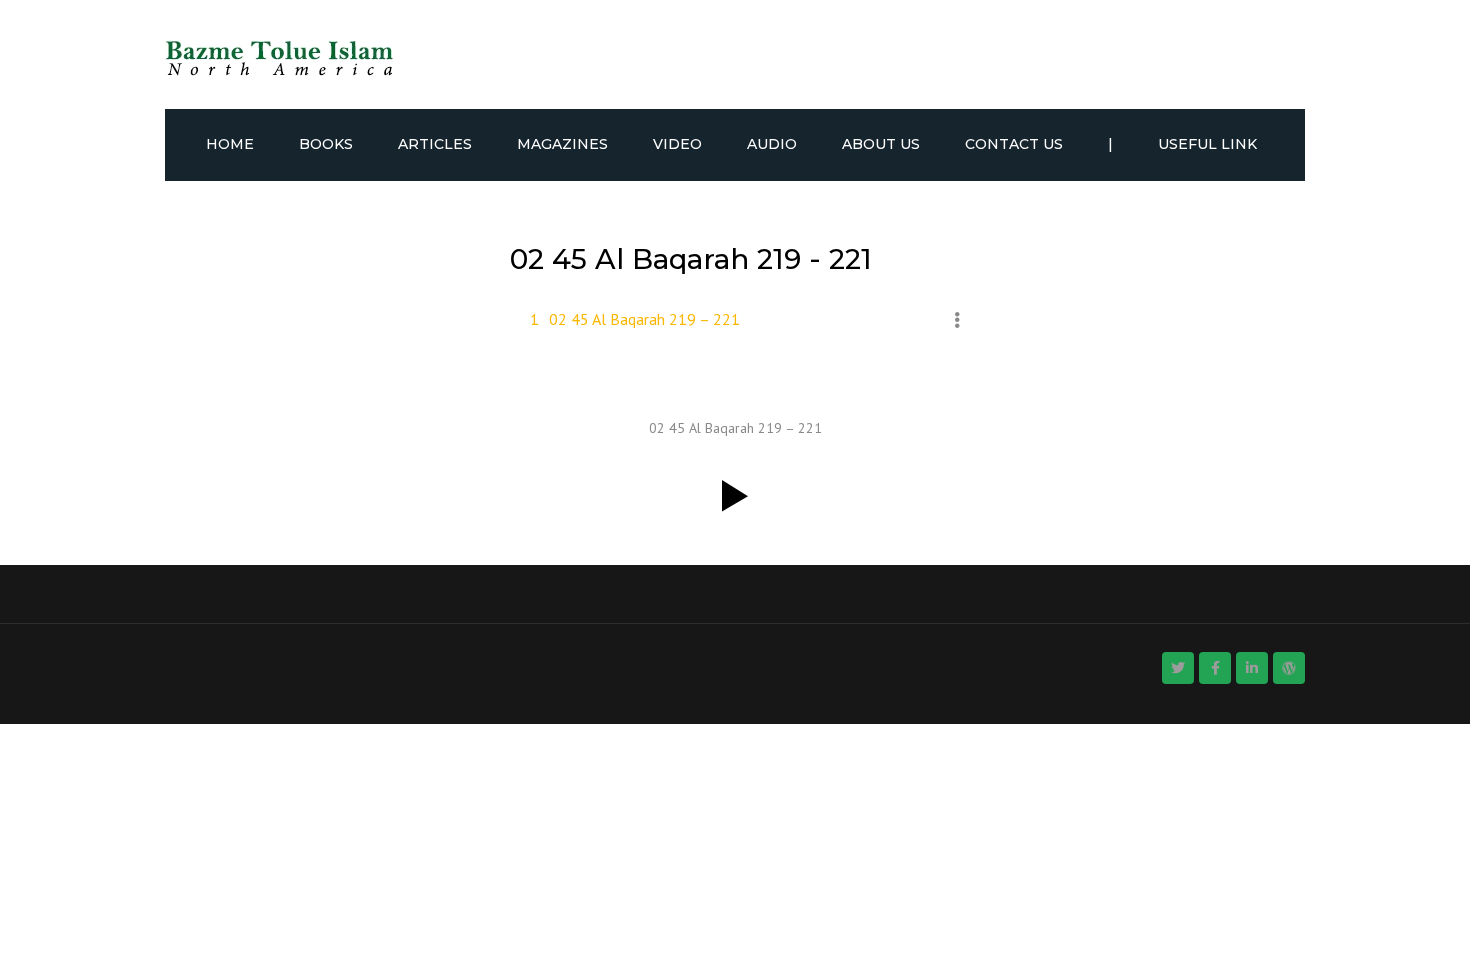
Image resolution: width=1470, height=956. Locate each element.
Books (326, 144)
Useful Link (1207, 144)
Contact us (1014, 144)
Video (677, 144)
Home (230, 144)
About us (881, 144)
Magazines (562, 144)
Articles (435, 144)
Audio (772, 144)
